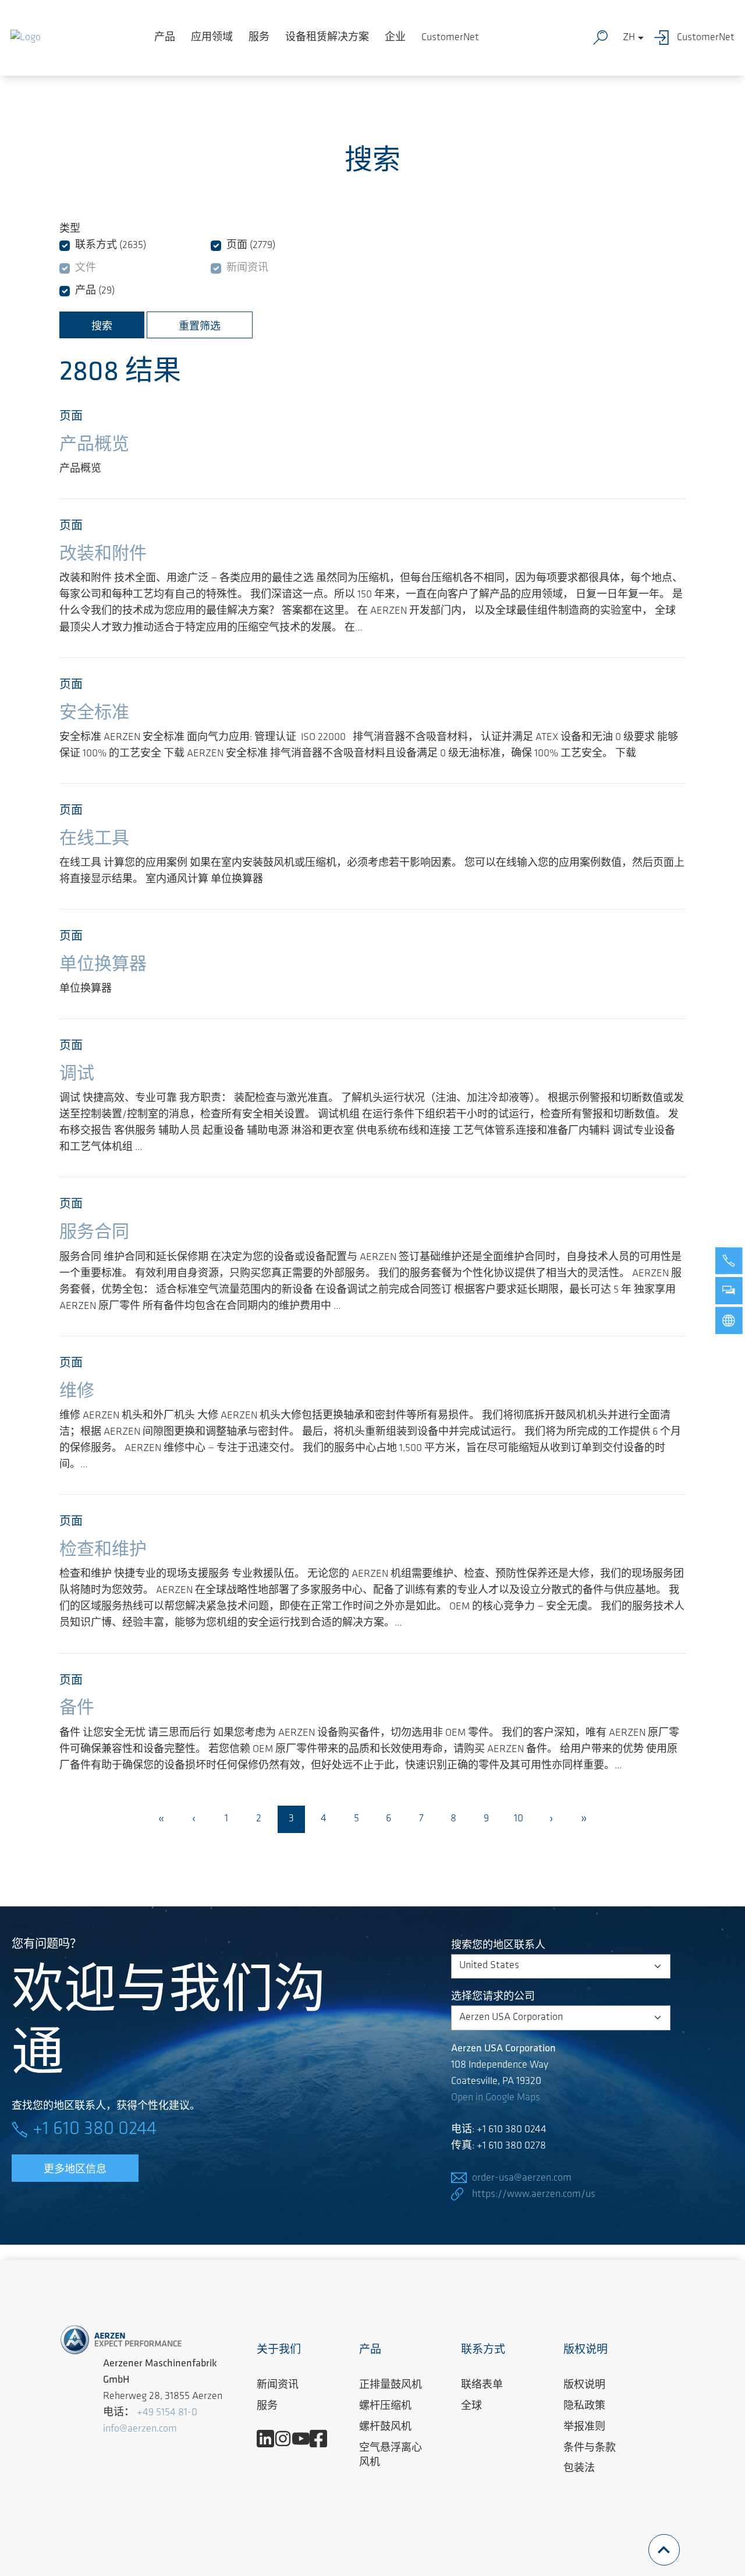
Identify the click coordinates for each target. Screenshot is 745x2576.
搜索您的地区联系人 (498, 1946)
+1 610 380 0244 (95, 2129)
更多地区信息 (75, 2170)
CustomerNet (450, 38)
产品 (165, 38)
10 (519, 1819)
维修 (77, 1392)
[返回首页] (26, 38)
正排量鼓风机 (391, 2386)
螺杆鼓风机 (385, 2428)
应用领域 (212, 38)
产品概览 (94, 445)
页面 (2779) (251, 246)
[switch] (65, 246)
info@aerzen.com (140, 2429)
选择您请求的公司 (493, 1997)
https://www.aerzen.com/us (534, 2195)
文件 (86, 268)
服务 (259, 38)
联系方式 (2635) (111, 246)
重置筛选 (200, 327)
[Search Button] (603, 38)
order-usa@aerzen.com (522, 2178)
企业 (395, 38)
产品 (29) (95, 291)
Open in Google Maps (496, 2098)
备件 (77, 1709)
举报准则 (584, 2428)
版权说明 (584, 2386)
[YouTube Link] (305, 2439)
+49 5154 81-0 (167, 2413)
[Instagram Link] (287, 2439)
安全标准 (94, 714)
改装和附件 (103, 555)
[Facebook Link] (323, 2439)
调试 (77, 1075)
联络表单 (482, 2386)
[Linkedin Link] (270, 2439)
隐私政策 (584, 2407)
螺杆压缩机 (385, 2407)
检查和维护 (103, 1550)
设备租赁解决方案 (327, 38)
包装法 (579, 2469)
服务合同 (94, 1233)
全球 (471, 2407)
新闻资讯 (247, 268)
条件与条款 (590, 2448)
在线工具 (94, 839)
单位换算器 (103, 965)
